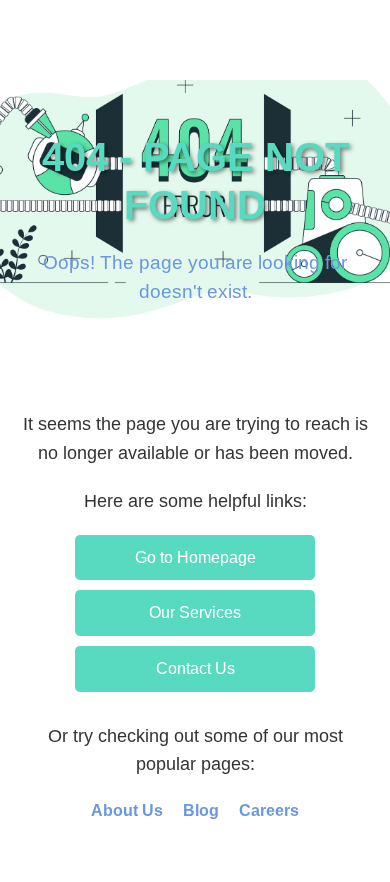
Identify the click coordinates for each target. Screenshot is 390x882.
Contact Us (195, 668)
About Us (127, 810)
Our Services (195, 612)
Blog (201, 810)
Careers (269, 810)
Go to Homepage (195, 557)
